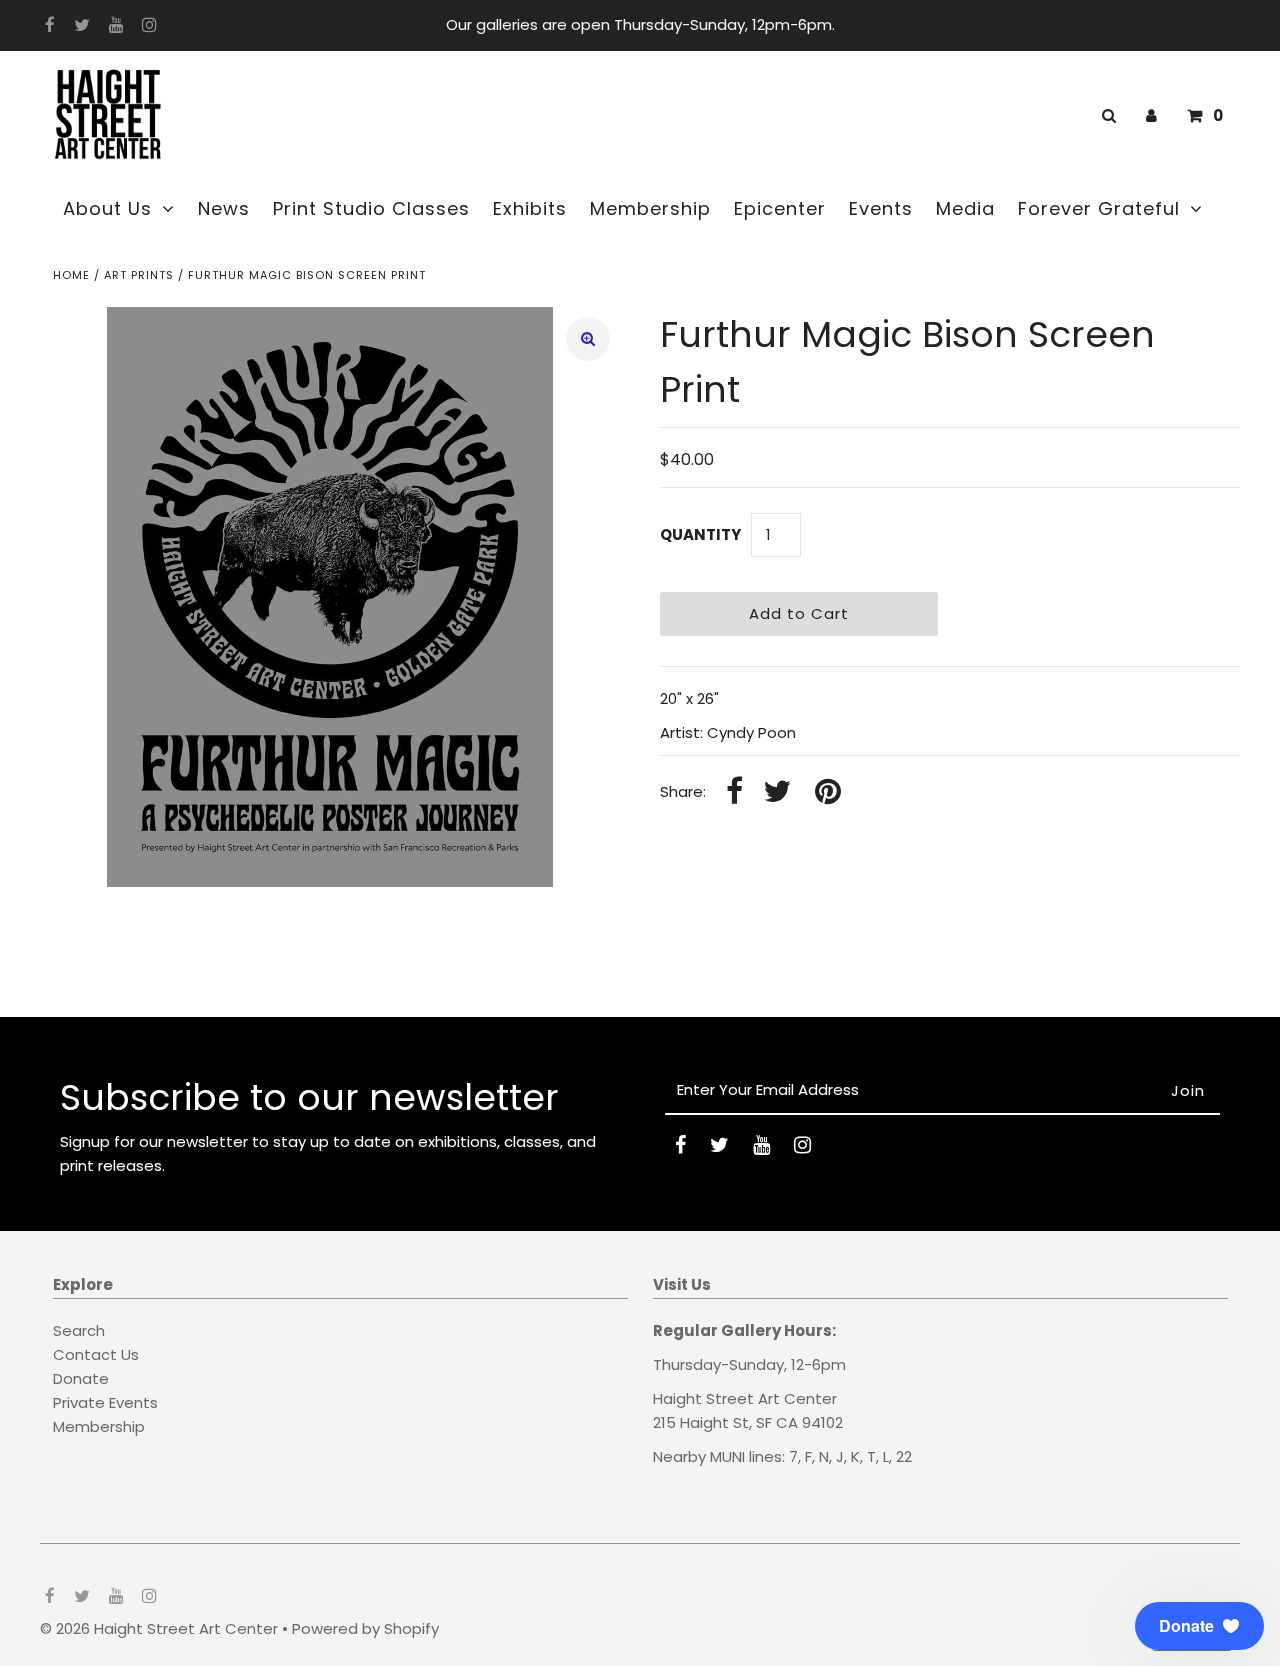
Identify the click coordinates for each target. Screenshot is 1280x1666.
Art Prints (139, 275)
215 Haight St (701, 1422)
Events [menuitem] (881, 208)
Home (71, 275)
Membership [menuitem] (650, 208)
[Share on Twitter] (777, 792)
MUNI (727, 1456)
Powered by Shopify (365, 1628)
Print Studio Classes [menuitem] (371, 208)
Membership (99, 1426)
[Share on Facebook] (734, 792)
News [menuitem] (224, 208)
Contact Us (96, 1354)
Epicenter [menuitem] (780, 208)
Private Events (105, 1402)
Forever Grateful (1099, 208)
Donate (81, 1378)
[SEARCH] (1105, 115)
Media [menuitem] (965, 208)
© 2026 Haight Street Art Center (159, 1628)
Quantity (700, 534)
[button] (1199, 1626)
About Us (107, 208)
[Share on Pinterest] (828, 792)
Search (79, 1330)
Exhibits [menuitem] (530, 208)
